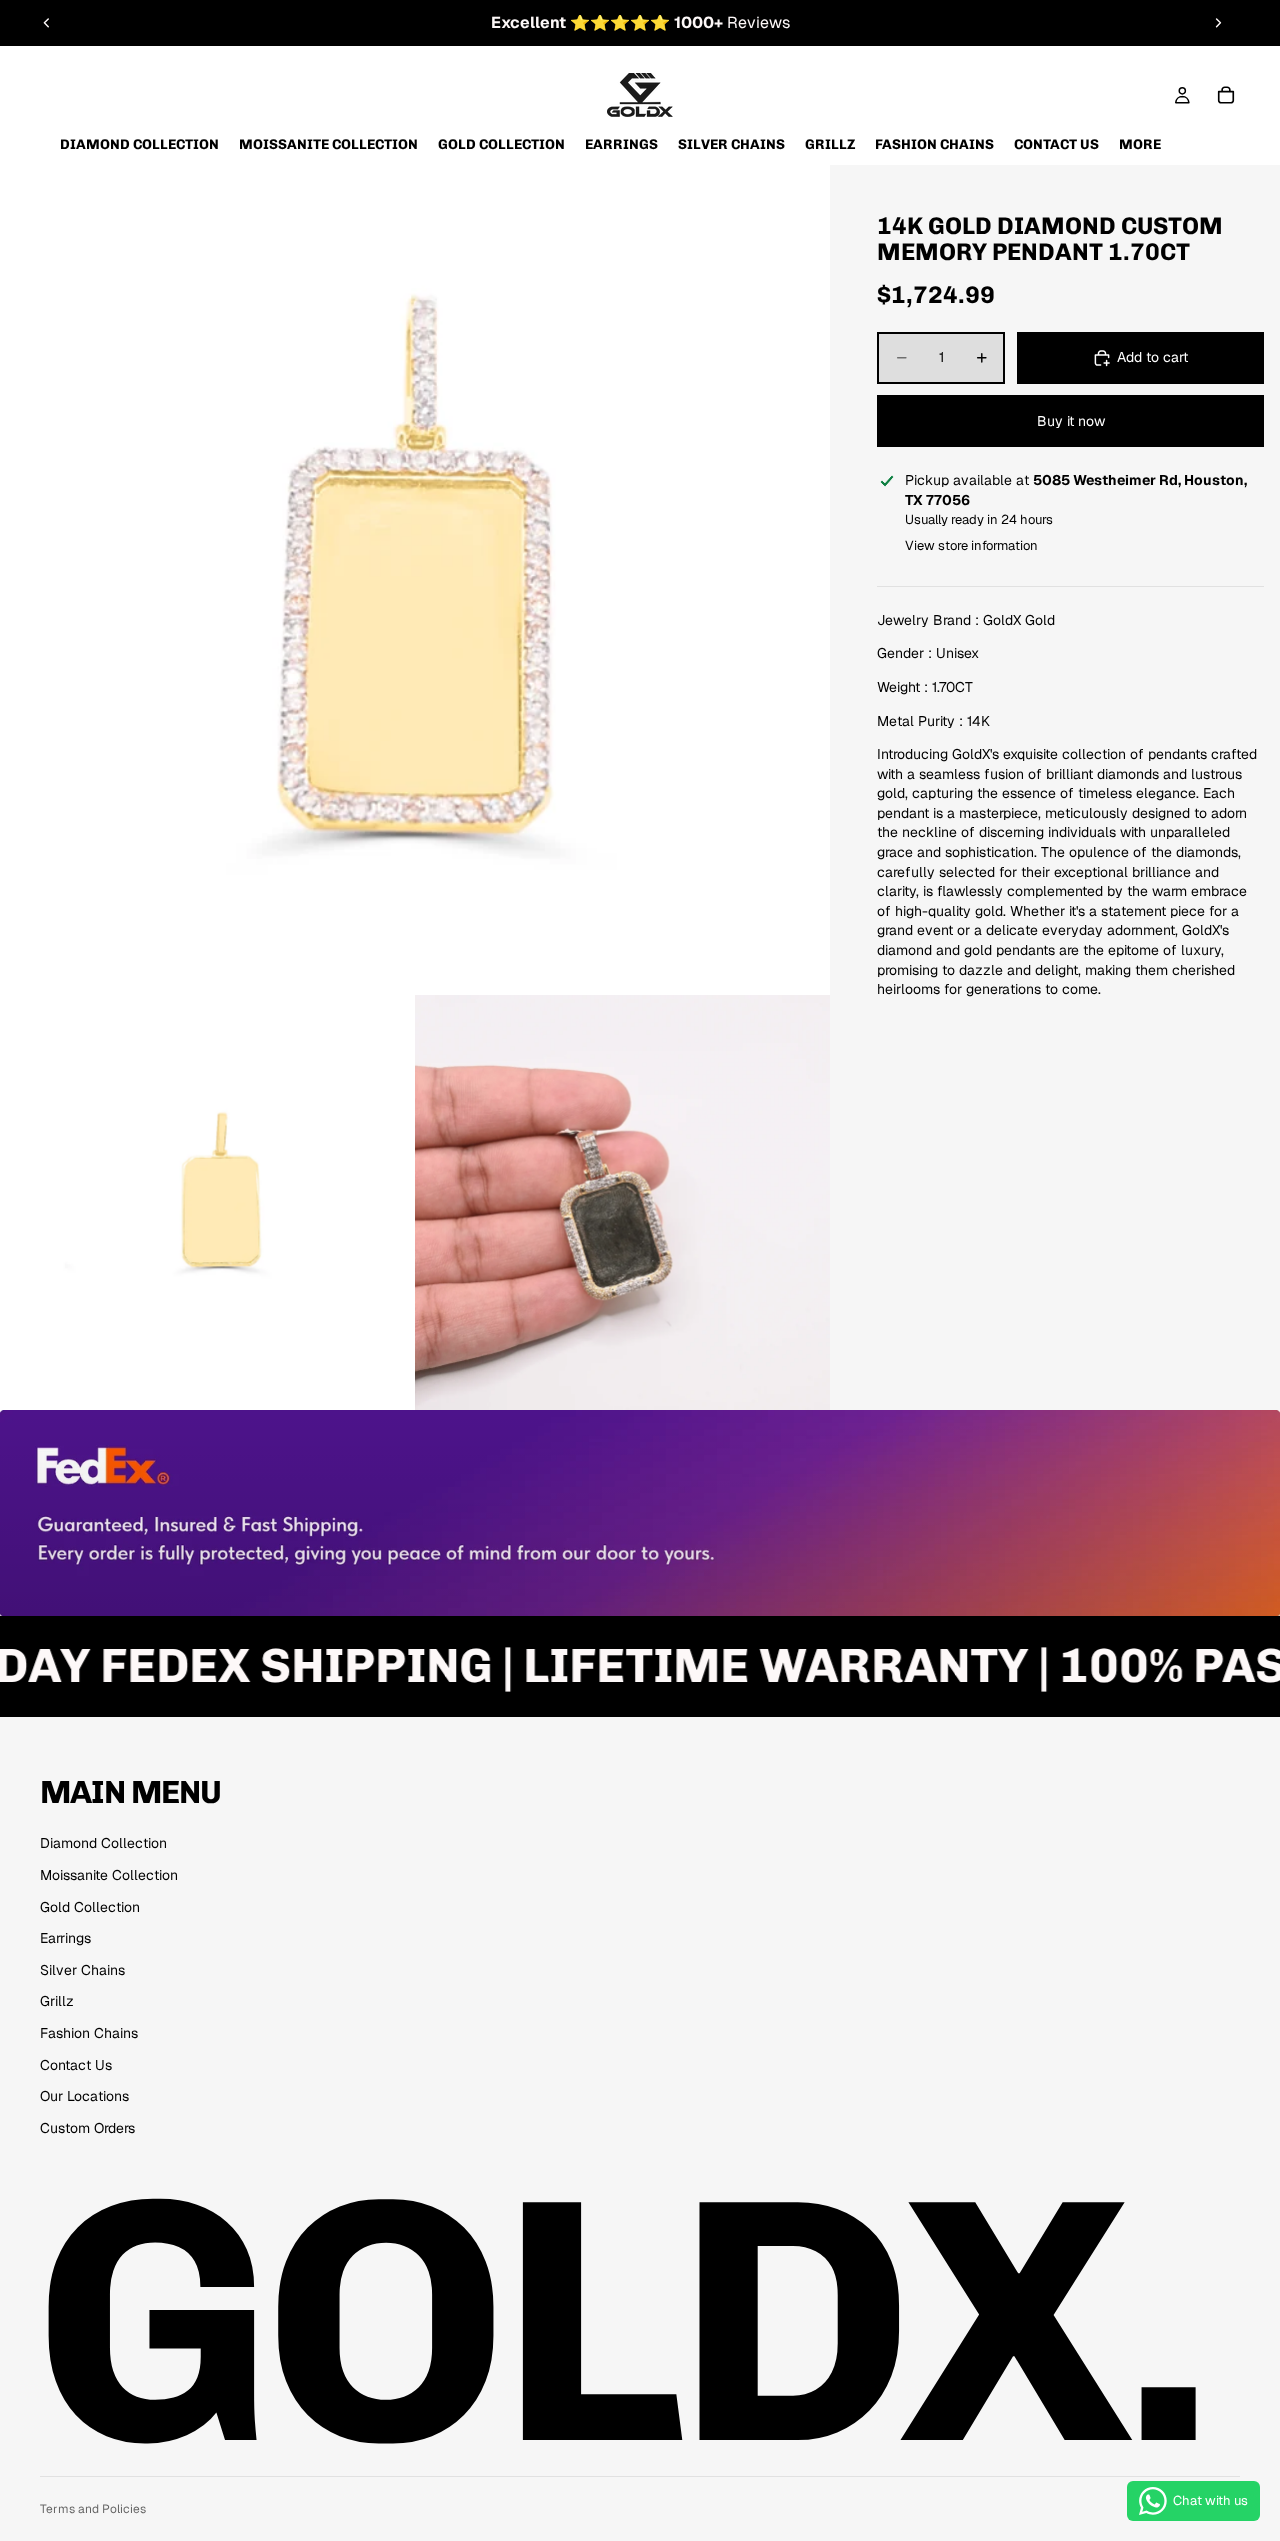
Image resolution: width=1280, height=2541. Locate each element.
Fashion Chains (89, 2033)
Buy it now (1071, 420)
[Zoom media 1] (415, 580)
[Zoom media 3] (622, 1202)
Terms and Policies (93, 2509)
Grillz (57, 2001)
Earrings (65, 1938)
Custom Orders (87, 2128)
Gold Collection (90, 1907)
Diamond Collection (103, 1843)
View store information (971, 544)
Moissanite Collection (109, 1875)
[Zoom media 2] (207, 1202)
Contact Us (76, 2065)
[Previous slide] (47, 23)
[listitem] (1140, 144)
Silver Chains (82, 1970)
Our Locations (84, 2096)
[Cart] (1226, 95)
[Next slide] (1218, 23)
